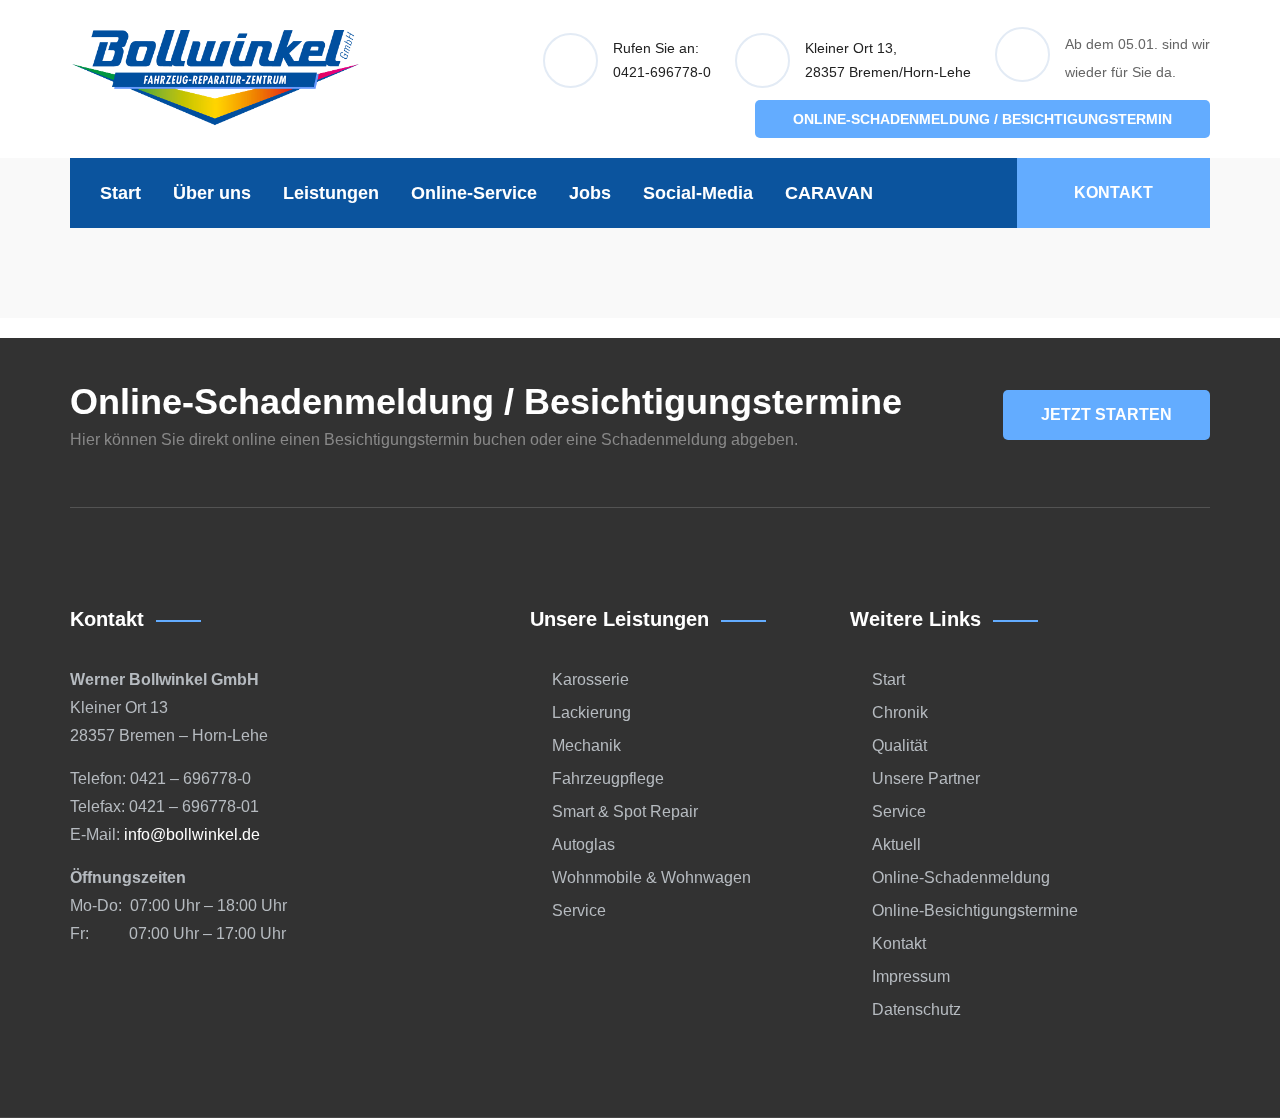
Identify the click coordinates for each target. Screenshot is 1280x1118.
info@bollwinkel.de (192, 834)
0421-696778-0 (662, 72)
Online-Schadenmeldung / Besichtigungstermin (982, 119)
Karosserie (590, 679)
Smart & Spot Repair (625, 811)
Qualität (899, 745)
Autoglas (583, 844)
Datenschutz (916, 1009)
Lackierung (591, 712)
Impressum (911, 976)
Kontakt (1113, 192)
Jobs (590, 193)
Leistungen (331, 193)
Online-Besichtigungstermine (975, 910)
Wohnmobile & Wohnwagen (651, 877)
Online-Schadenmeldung (961, 877)
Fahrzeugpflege (608, 778)
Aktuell (896, 844)
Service (579, 910)
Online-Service (474, 193)
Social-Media (698, 193)
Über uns (212, 193)
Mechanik (586, 745)
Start (120, 193)
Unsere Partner (926, 778)
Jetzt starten (1106, 414)
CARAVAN (829, 193)
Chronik (900, 712)
